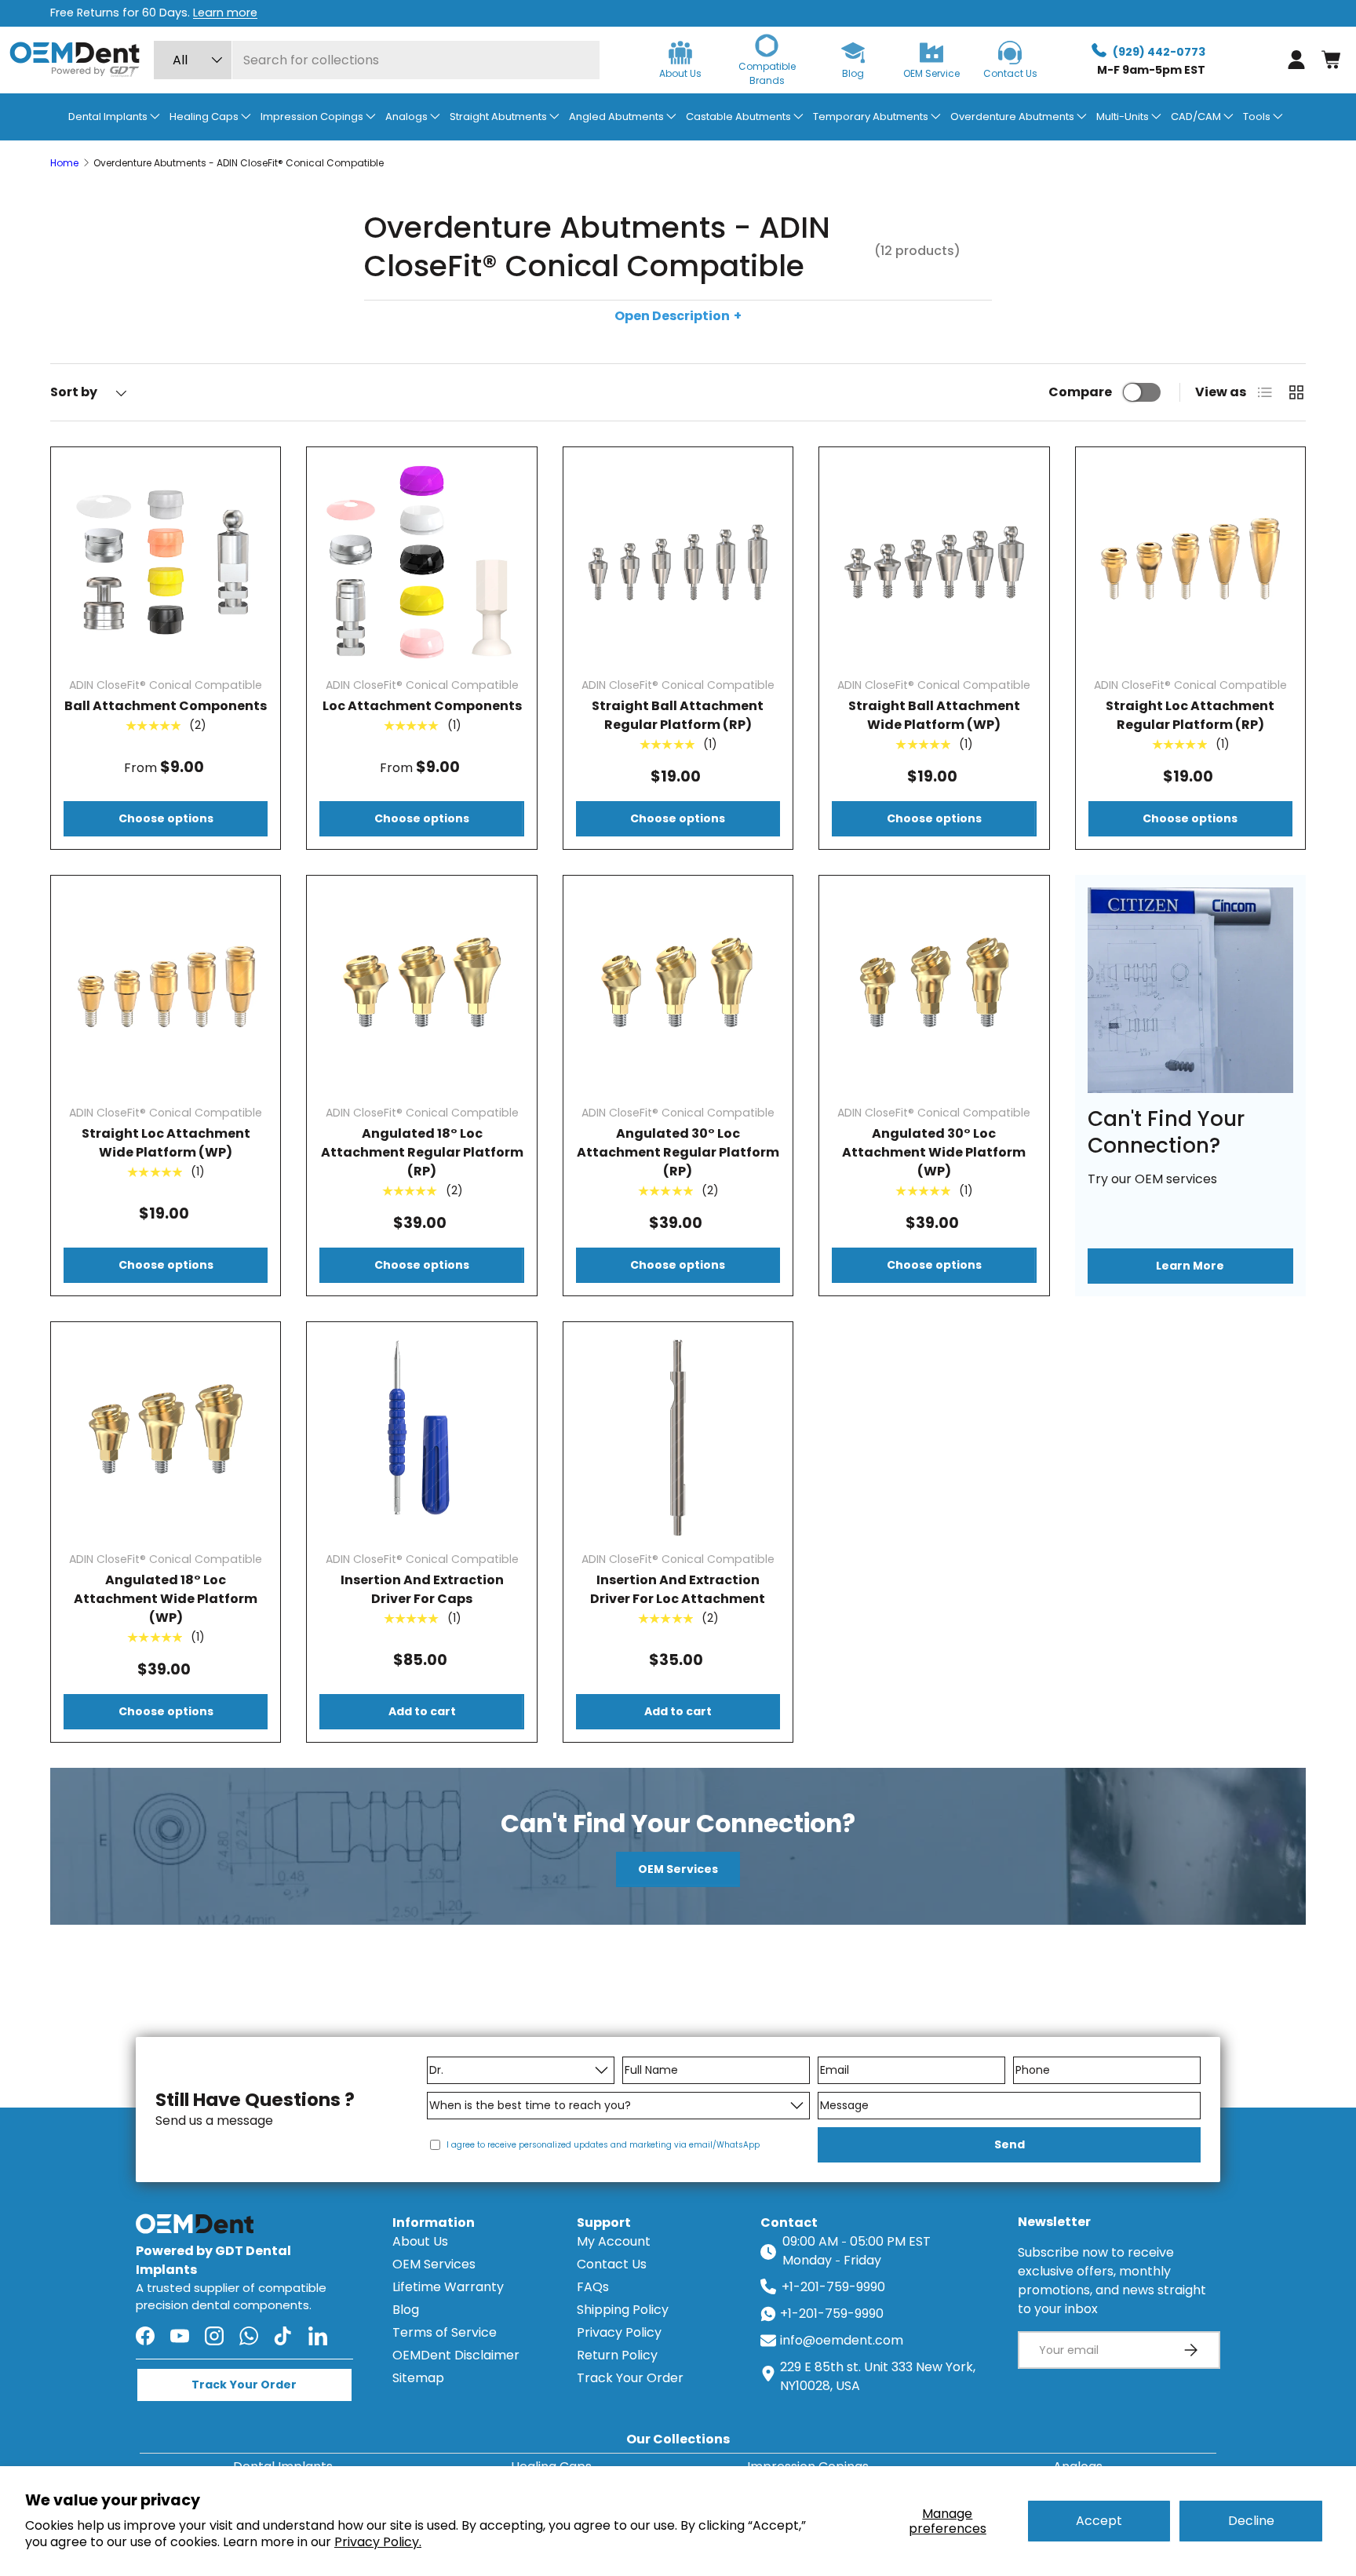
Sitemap (418, 2378)
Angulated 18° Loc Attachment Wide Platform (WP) (166, 1599)
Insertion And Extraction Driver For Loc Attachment (678, 1589)
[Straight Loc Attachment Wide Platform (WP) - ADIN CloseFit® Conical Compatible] (166, 990)
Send (1010, 2144)
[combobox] (377, 60)
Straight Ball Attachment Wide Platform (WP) (934, 715)
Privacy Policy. (378, 2542)
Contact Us (612, 2264)
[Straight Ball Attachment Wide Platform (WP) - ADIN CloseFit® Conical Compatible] (934, 562)
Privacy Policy (619, 2332)
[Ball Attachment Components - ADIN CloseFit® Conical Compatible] (166, 562)
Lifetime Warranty (448, 2287)
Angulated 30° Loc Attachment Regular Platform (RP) (678, 1152)
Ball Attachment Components (166, 706)
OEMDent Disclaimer (456, 2355)
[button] (1331, 60)
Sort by (74, 392)
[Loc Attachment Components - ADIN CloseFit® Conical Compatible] (421, 562)
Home (64, 163)
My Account (614, 2241)
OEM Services (678, 1869)
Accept (1099, 2521)
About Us (420, 2241)
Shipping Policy (623, 2310)
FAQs (593, 2287)
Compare (1080, 392)
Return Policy (617, 2355)
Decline (1251, 2521)
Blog (406, 2310)
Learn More (1190, 1266)
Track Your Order (630, 2378)
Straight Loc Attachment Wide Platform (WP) (166, 1143)
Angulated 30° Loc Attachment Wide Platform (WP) (934, 1152)
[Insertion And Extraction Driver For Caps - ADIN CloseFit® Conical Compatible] (421, 1437)
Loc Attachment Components (422, 706)
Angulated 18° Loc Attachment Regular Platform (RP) (422, 1152)
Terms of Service (445, 2332)
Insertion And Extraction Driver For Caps (422, 1589)
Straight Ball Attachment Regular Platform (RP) (678, 715)
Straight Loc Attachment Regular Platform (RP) (1190, 715)
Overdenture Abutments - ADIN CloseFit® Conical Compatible (239, 163)
